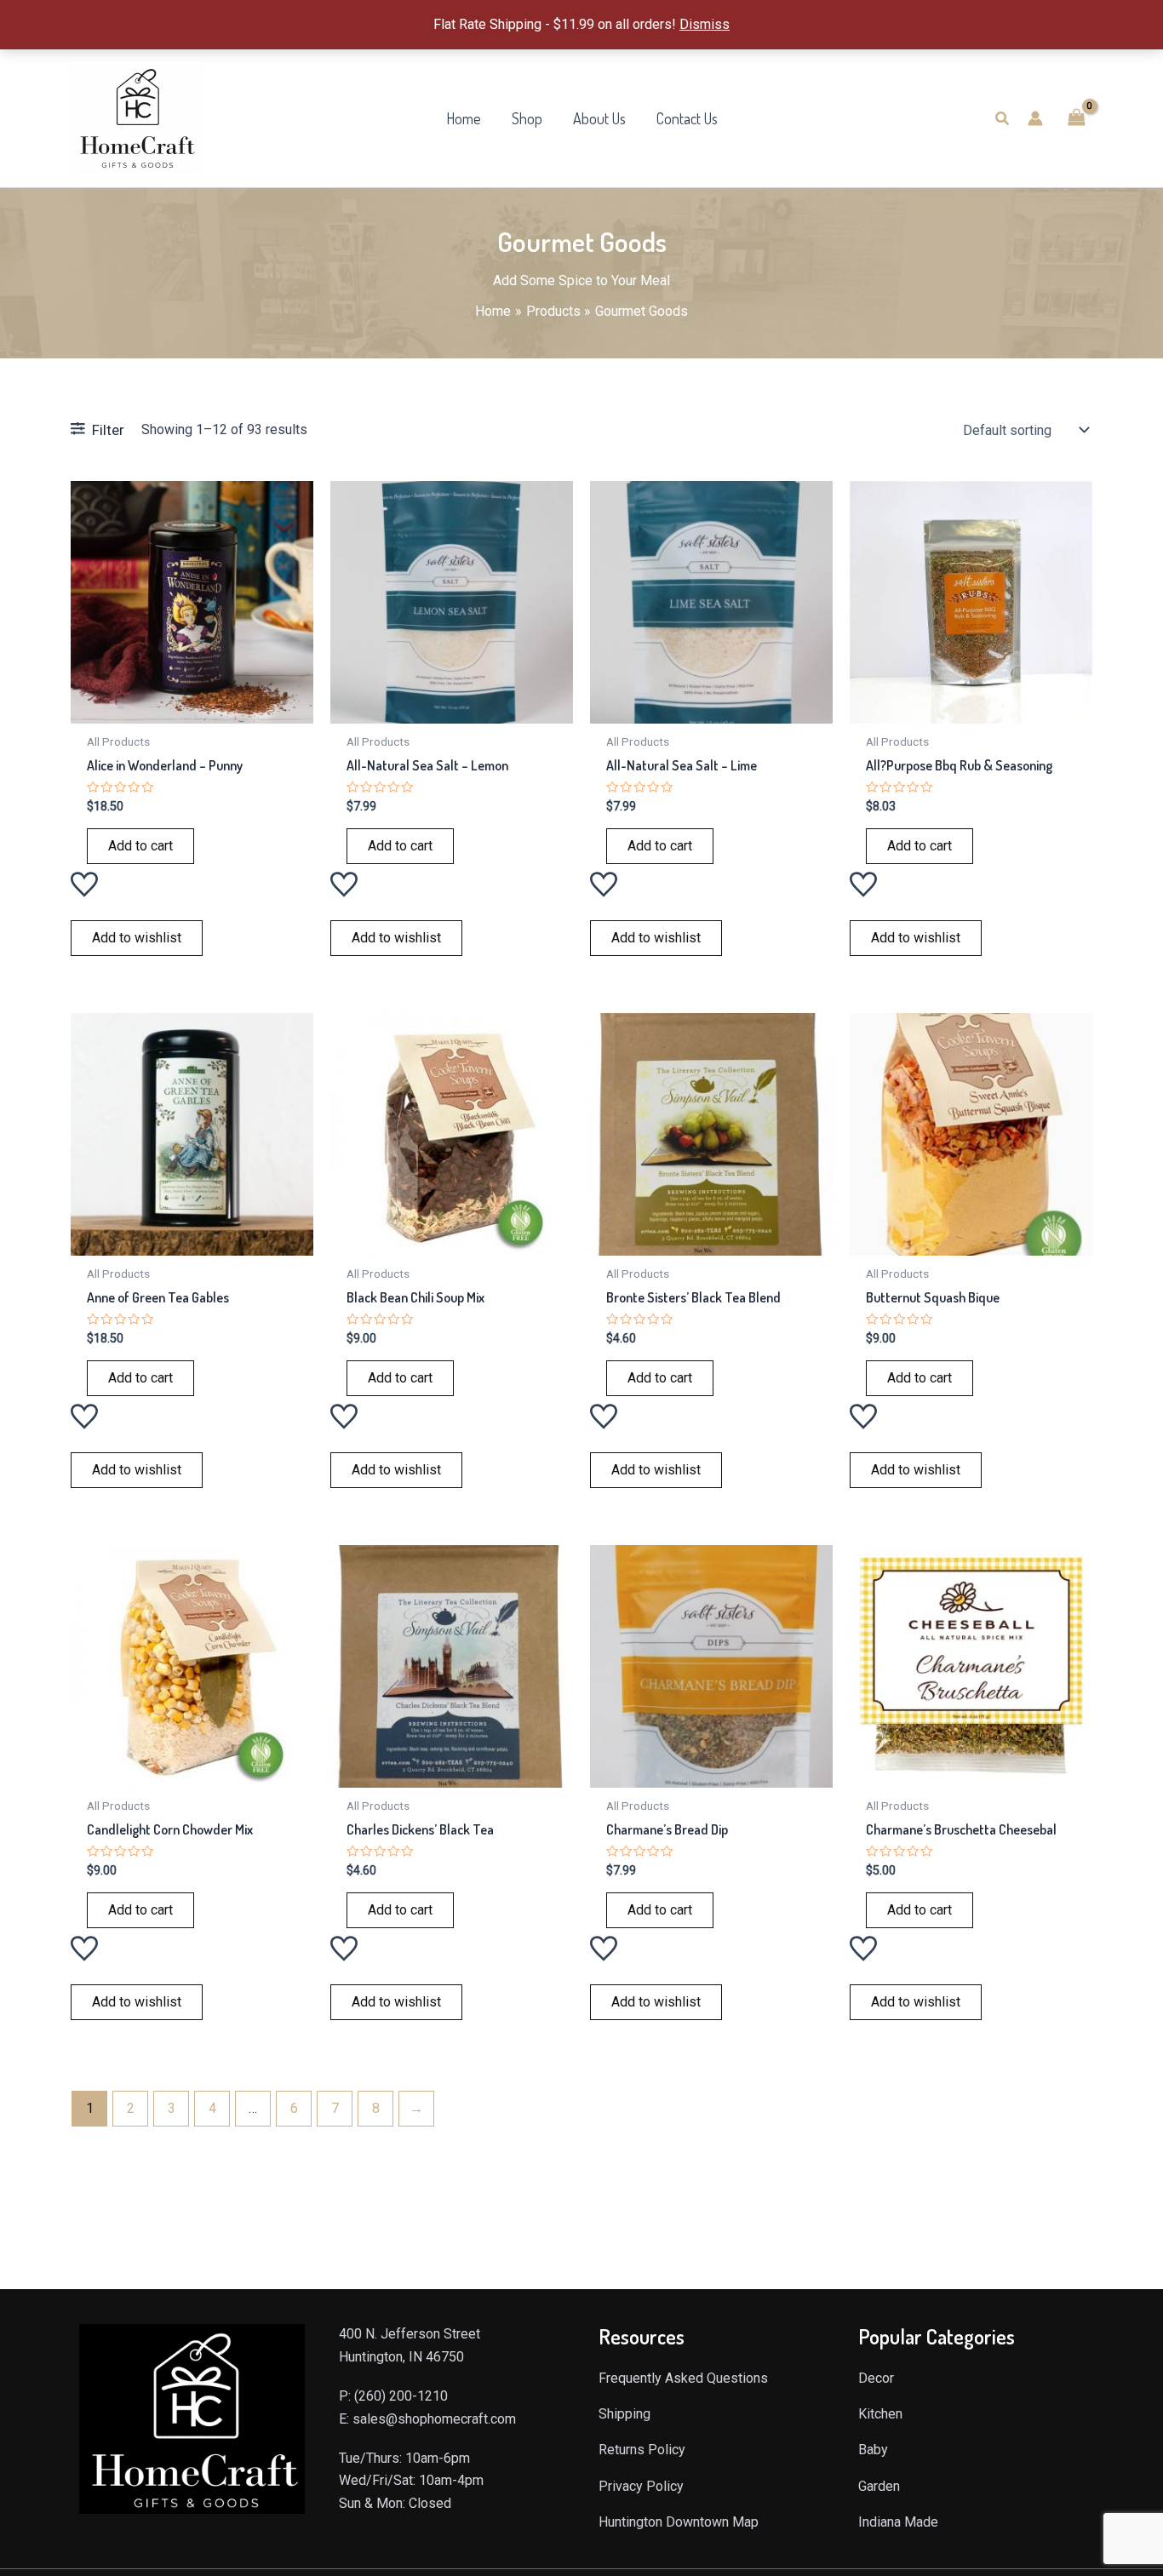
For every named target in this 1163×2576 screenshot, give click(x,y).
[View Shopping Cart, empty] (1076, 118)
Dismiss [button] (705, 24)
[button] (1003, 119)
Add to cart (140, 846)
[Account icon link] (1035, 118)
